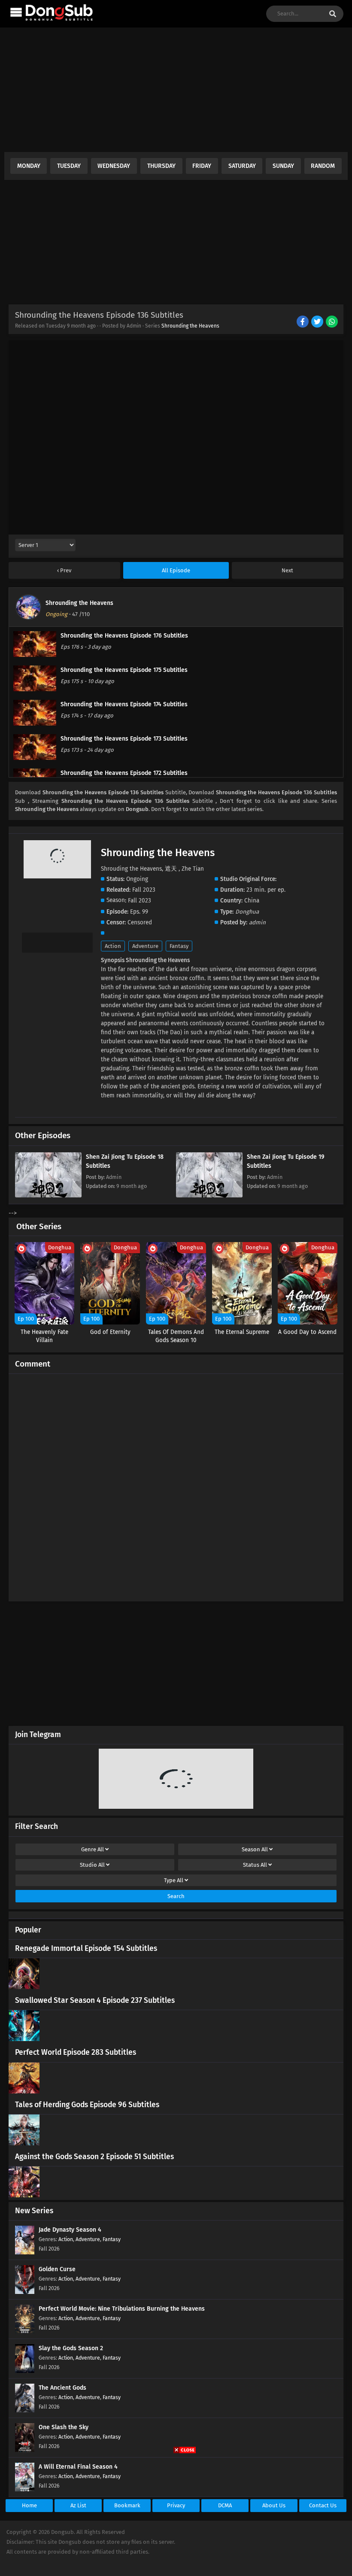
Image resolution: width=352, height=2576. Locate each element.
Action (113, 946)
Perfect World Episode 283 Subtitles (76, 2052)
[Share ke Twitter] (318, 322)
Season (255, 1849)
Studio (92, 1865)
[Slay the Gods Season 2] (25, 2371)
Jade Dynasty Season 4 (70, 2230)
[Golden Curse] (25, 2292)
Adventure (145, 946)
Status (255, 1865)
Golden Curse (57, 2269)
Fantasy (179, 946)
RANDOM (323, 166)
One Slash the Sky (64, 2427)
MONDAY (29, 166)
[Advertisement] (176, 92)
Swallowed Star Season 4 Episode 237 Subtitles (95, 2000)
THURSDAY (161, 166)
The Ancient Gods (62, 2388)
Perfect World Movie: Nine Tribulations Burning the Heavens (122, 2309)
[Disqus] (176, 1484)
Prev (65, 570)
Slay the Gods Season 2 (71, 2348)
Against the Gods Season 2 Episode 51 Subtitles (94, 2157)
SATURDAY (242, 166)
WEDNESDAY (114, 166)
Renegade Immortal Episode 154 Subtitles (86, 1949)
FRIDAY (202, 166)
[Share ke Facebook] (303, 322)
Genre (93, 1849)
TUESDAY (69, 166)
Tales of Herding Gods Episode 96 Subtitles (87, 2105)
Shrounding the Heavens (190, 326)
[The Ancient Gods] (25, 2410)
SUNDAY (283, 166)
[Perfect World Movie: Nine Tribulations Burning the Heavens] (25, 2331)
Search (176, 1896)
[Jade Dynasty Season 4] (25, 2252)
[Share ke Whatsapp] (332, 322)
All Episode (176, 570)
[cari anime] (333, 14)
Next (287, 570)
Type (174, 1880)
